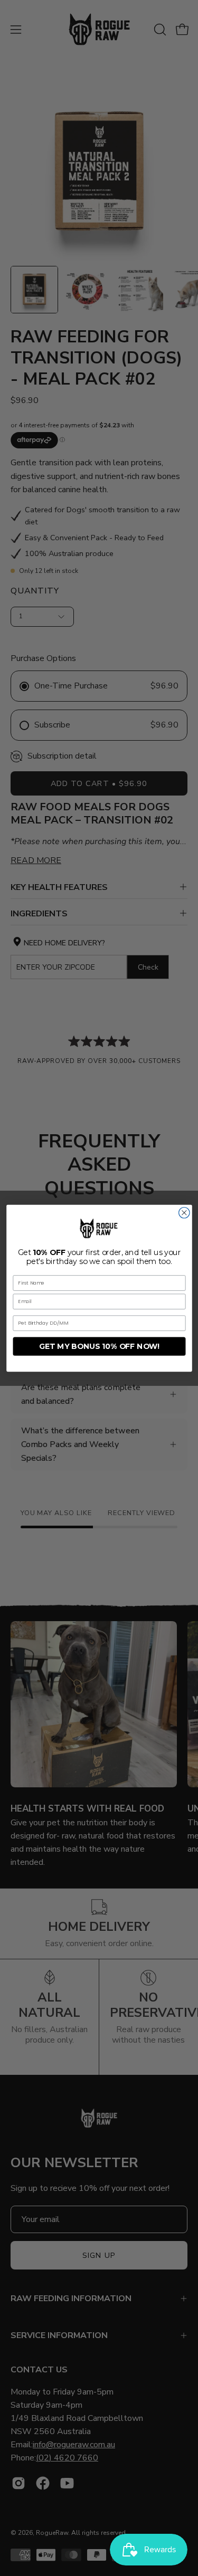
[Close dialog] (184, 1213)
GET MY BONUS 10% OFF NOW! (99, 1346)
